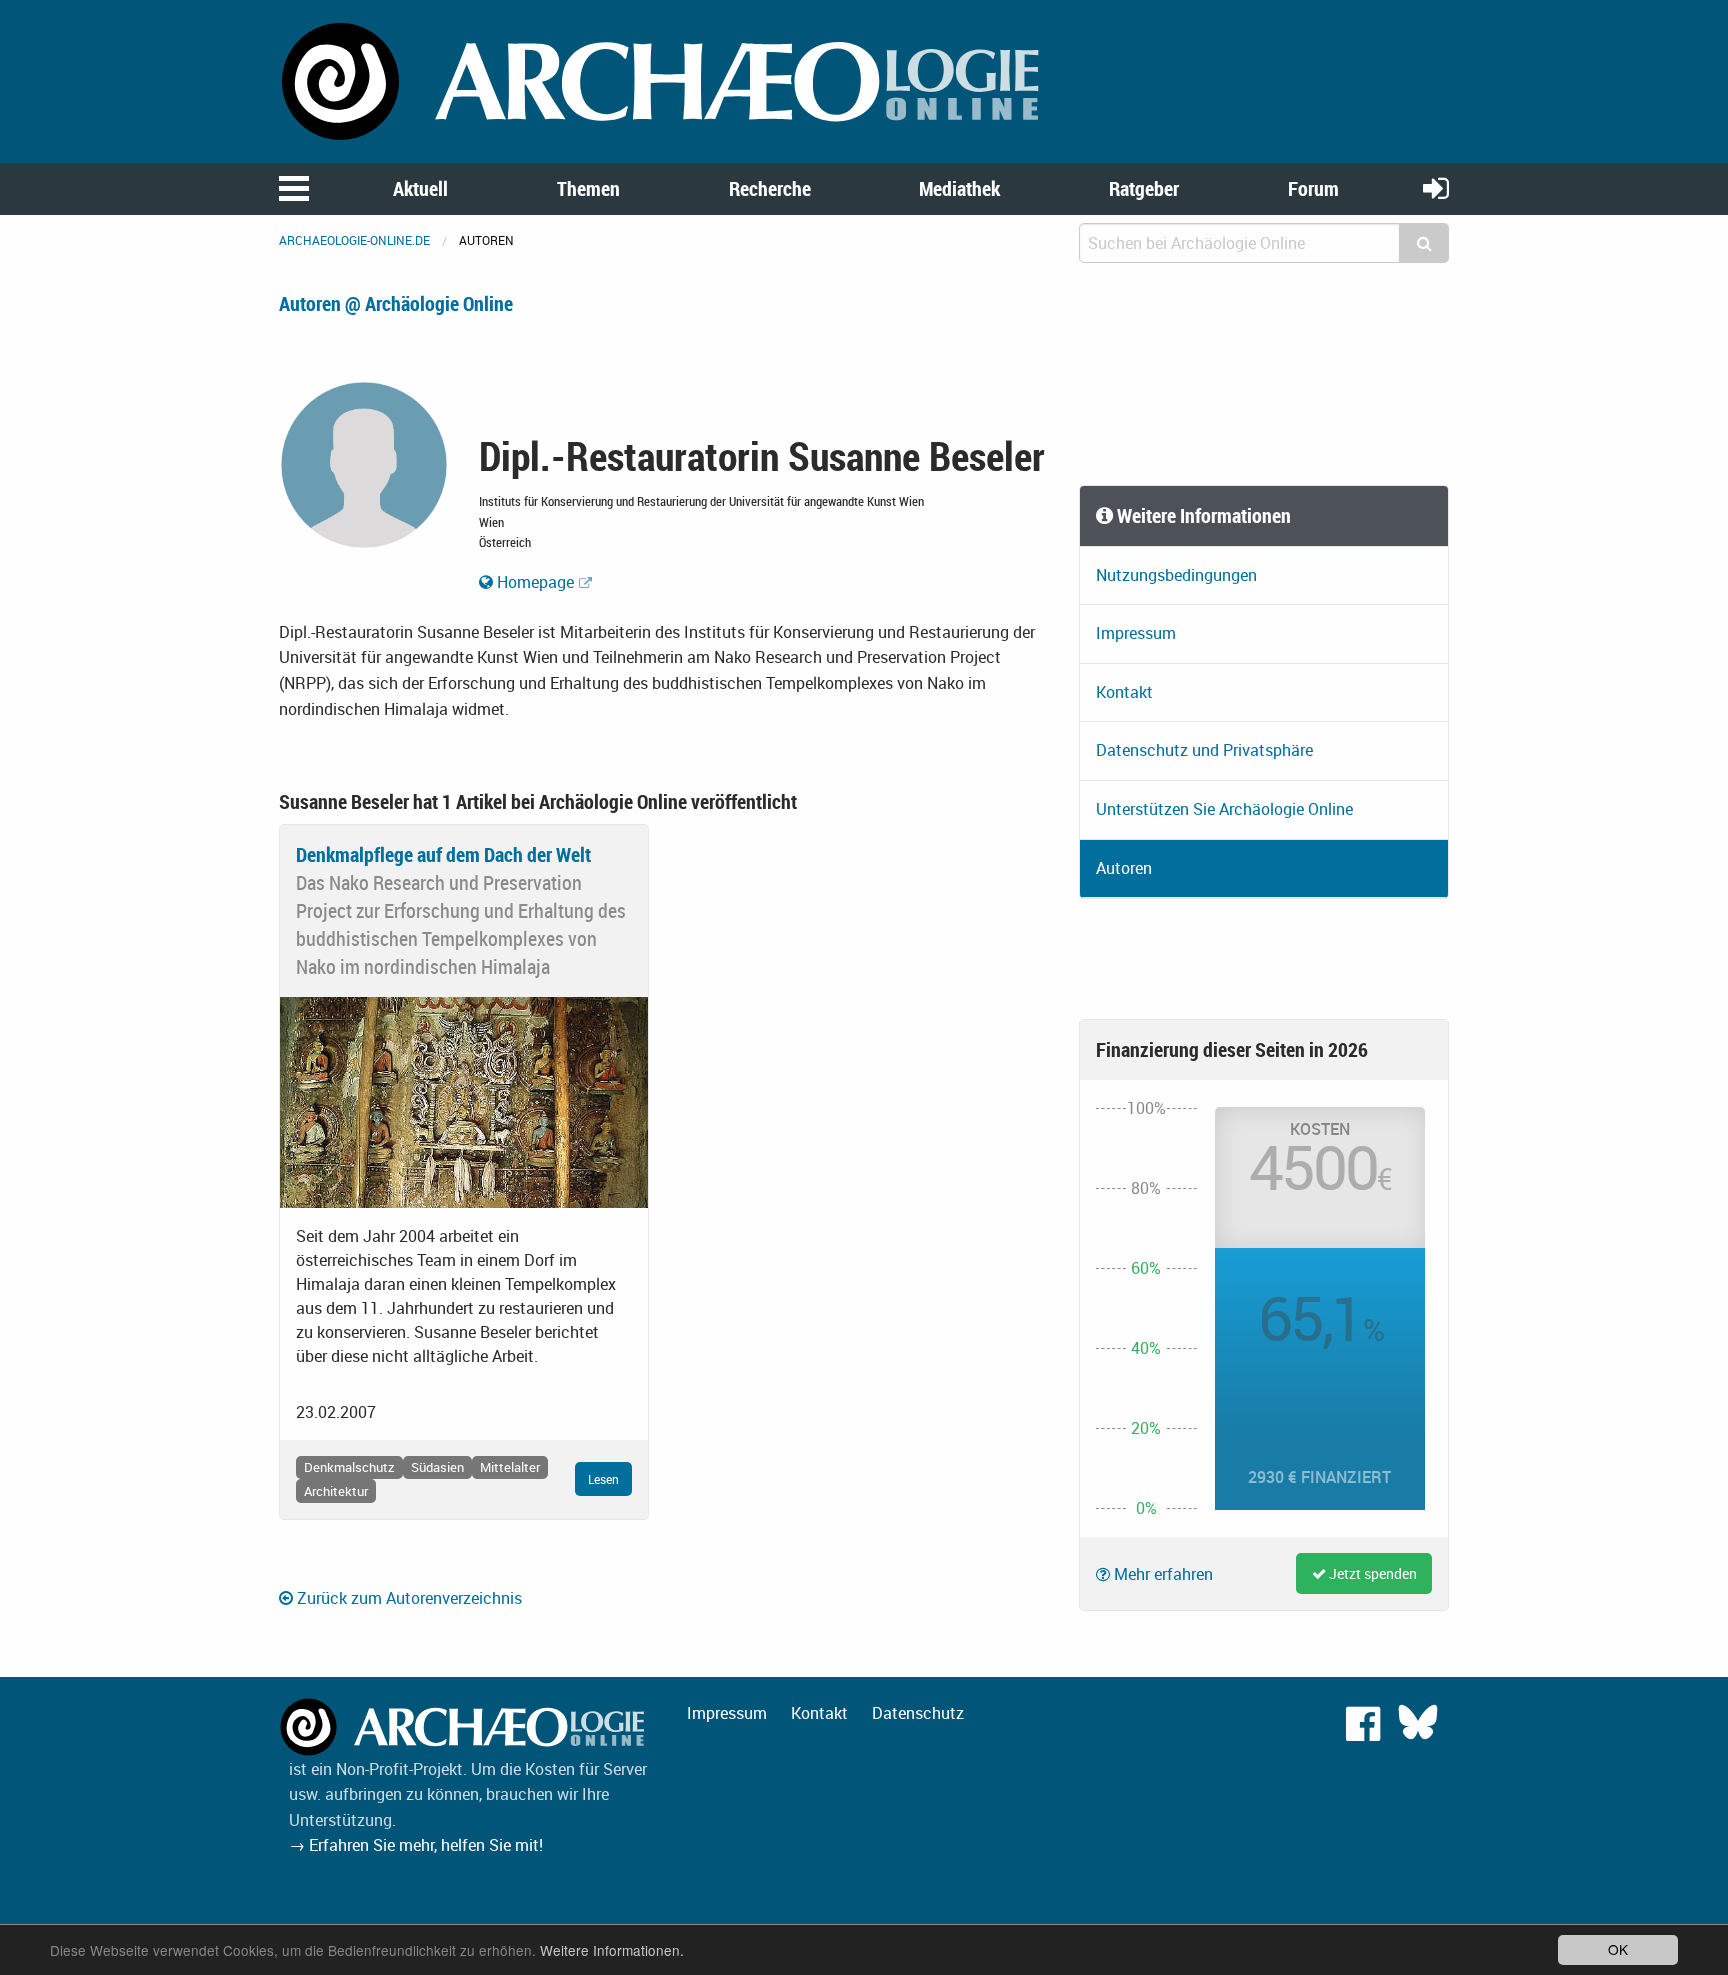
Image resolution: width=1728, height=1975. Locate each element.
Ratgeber (1144, 188)
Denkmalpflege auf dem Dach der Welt (443, 854)
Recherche (770, 188)
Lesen (603, 1479)
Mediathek (959, 188)
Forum (1313, 188)
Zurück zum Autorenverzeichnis (407, 1598)
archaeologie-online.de (354, 240)
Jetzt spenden (1371, 1573)
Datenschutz (918, 1713)
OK (1618, 1949)
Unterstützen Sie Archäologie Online (1224, 809)
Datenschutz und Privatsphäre (1204, 750)
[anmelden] (1436, 187)
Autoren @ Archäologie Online (396, 303)
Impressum (1136, 633)
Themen (588, 188)
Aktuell (420, 188)
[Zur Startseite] (664, 80)
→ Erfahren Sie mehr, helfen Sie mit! (416, 1845)
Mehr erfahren (1161, 1574)
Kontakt (1124, 692)
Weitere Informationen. (612, 1950)
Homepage (533, 582)
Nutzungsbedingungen (1176, 575)
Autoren (1124, 868)
